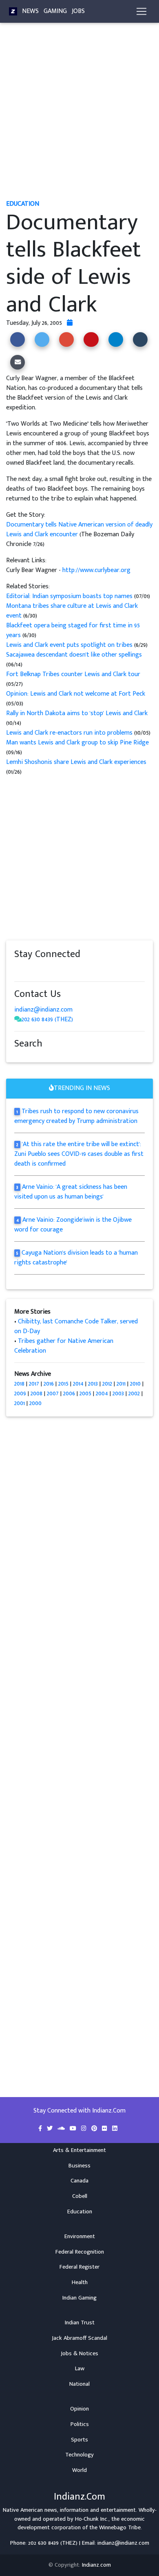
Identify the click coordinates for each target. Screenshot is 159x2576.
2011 (121, 1384)
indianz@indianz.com (43, 1010)
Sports (79, 2440)
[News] (13, 11)
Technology (79, 2455)
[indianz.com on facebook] (18, 970)
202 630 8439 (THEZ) (47, 1019)
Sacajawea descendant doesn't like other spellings (74, 655)
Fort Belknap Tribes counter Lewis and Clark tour (73, 674)
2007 (53, 1394)
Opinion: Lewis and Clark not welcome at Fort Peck (76, 694)
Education (80, 2212)
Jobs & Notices (79, 2354)
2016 (49, 1384)
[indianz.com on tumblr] (51, 970)
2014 (78, 1384)
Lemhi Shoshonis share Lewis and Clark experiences (76, 762)
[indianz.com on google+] (43, 970)
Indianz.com (96, 2565)
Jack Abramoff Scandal (79, 2338)
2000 (35, 1403)
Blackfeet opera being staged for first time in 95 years (73, 630)
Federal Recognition (80, 2252)
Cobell (80, 2196)
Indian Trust (80, 2323)
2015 (63, 1384)
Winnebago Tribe (120, 2528)
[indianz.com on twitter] (26, 970)
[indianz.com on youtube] (91, 970)
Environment (80, 2237)
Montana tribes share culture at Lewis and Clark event (72, 611)
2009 (20, 1394)
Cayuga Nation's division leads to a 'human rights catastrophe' (76, 1258)
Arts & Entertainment (79, 2150)
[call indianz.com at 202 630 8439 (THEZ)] (18, 1019)
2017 (34, 1384)
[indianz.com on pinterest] (59, 970)
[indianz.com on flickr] (67, 970)
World (79, 2470)
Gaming (55, 11)
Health (80, 2282)
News (30, 11)
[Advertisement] (79, 115)
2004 (102, 1394)
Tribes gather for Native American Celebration (64, 1346)
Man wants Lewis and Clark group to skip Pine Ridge (77, 743)
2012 (107, 1384)
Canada (79, 2181)
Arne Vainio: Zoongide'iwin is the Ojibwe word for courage (73, 1225)
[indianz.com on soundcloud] (35, 970)
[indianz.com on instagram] (75, 970)
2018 (19, 1384)
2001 (20, 1403)
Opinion (79, 2409)
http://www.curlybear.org (96, 570)
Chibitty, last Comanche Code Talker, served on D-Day (76, 1326)
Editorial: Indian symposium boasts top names (69, 596)
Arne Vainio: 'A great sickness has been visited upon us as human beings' (71, 1192)
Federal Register (79, 2267)
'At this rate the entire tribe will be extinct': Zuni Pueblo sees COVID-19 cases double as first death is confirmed (79, 1154)
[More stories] (70, 323)
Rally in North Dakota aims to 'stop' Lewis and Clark (77, 713)
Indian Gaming (79, 2298)
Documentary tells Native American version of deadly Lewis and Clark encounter (79, 530)
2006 (69, 1394)
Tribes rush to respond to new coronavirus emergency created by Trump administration (76, 1116)
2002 (134, 1394)
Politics (80, 2424)
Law (80, 2369)
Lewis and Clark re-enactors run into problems (69, 733)
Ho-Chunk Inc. (92, 2519)
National (79, 2384)
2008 (36, 1394)
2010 (135, 1384)
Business (79, 2166)
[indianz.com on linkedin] (84, 970)
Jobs (78, 11)
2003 (118, 1394)
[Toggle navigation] (141, 11)
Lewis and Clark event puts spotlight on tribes (70, 645)
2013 (93, 1384)
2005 (85, 1394)
